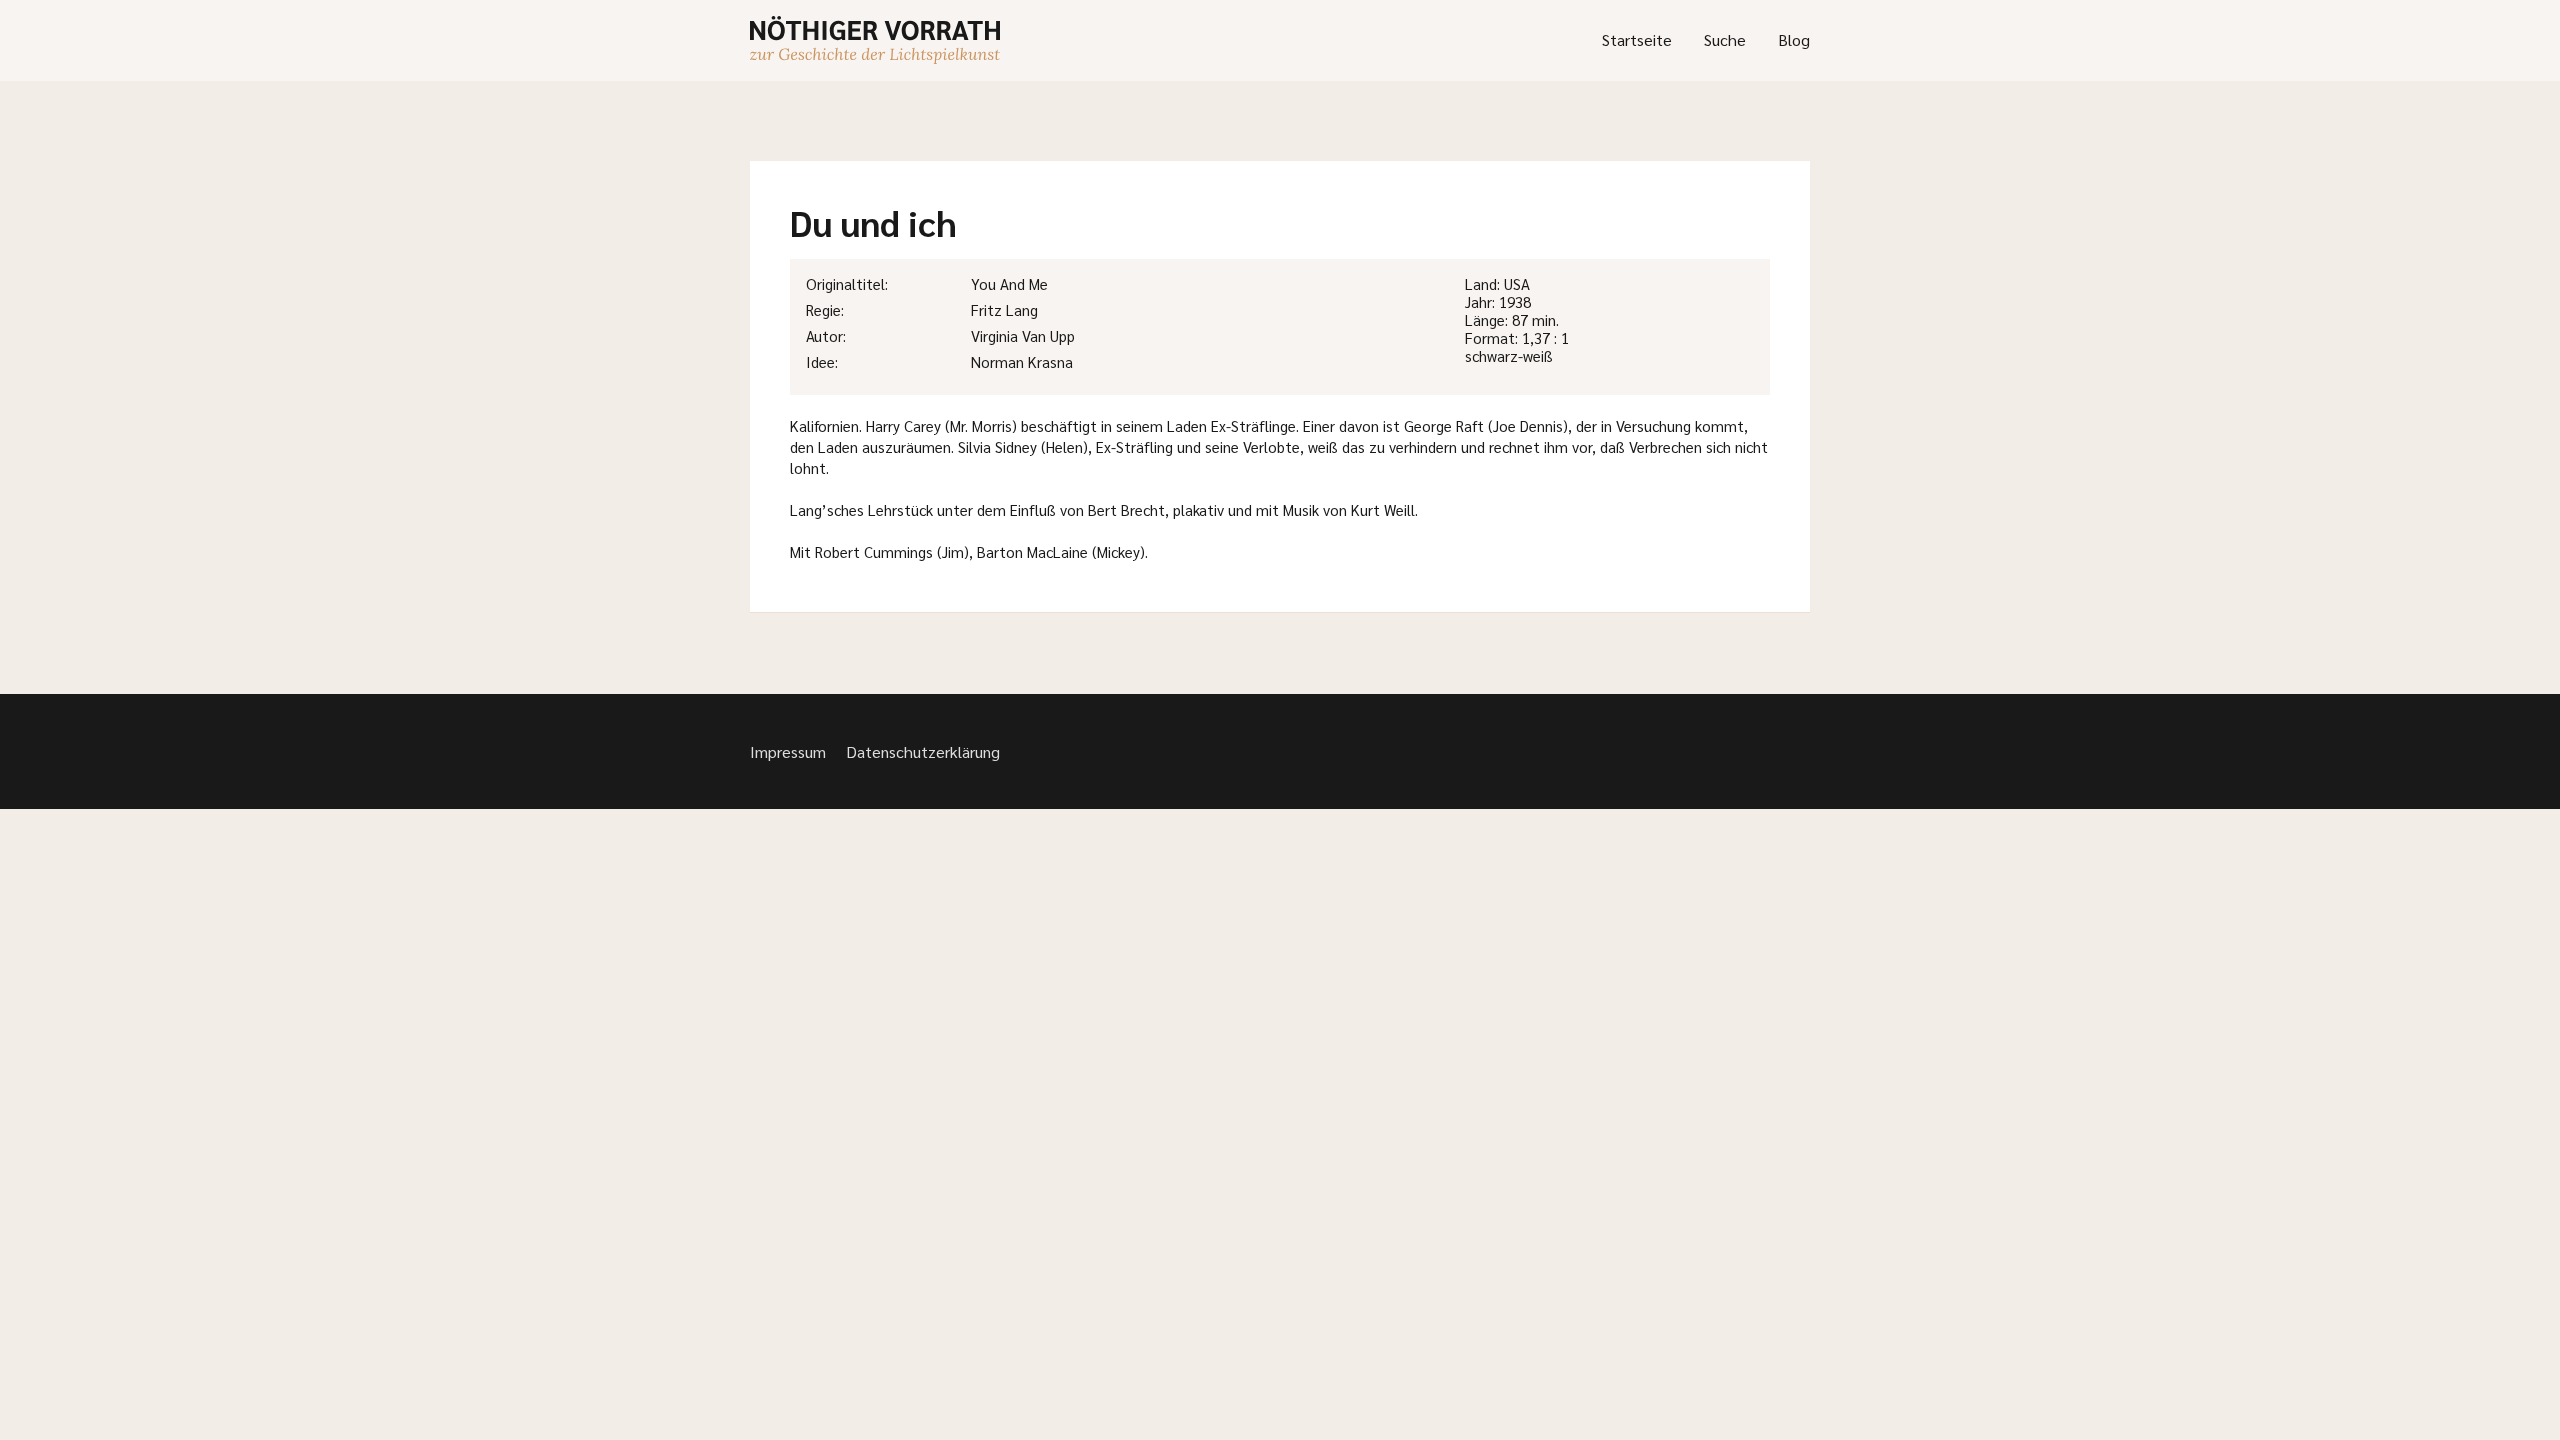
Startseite (1637, 39)
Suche (1725, 39)
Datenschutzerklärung (923, 751)
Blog (1794, 39)
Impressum (788, 751)
